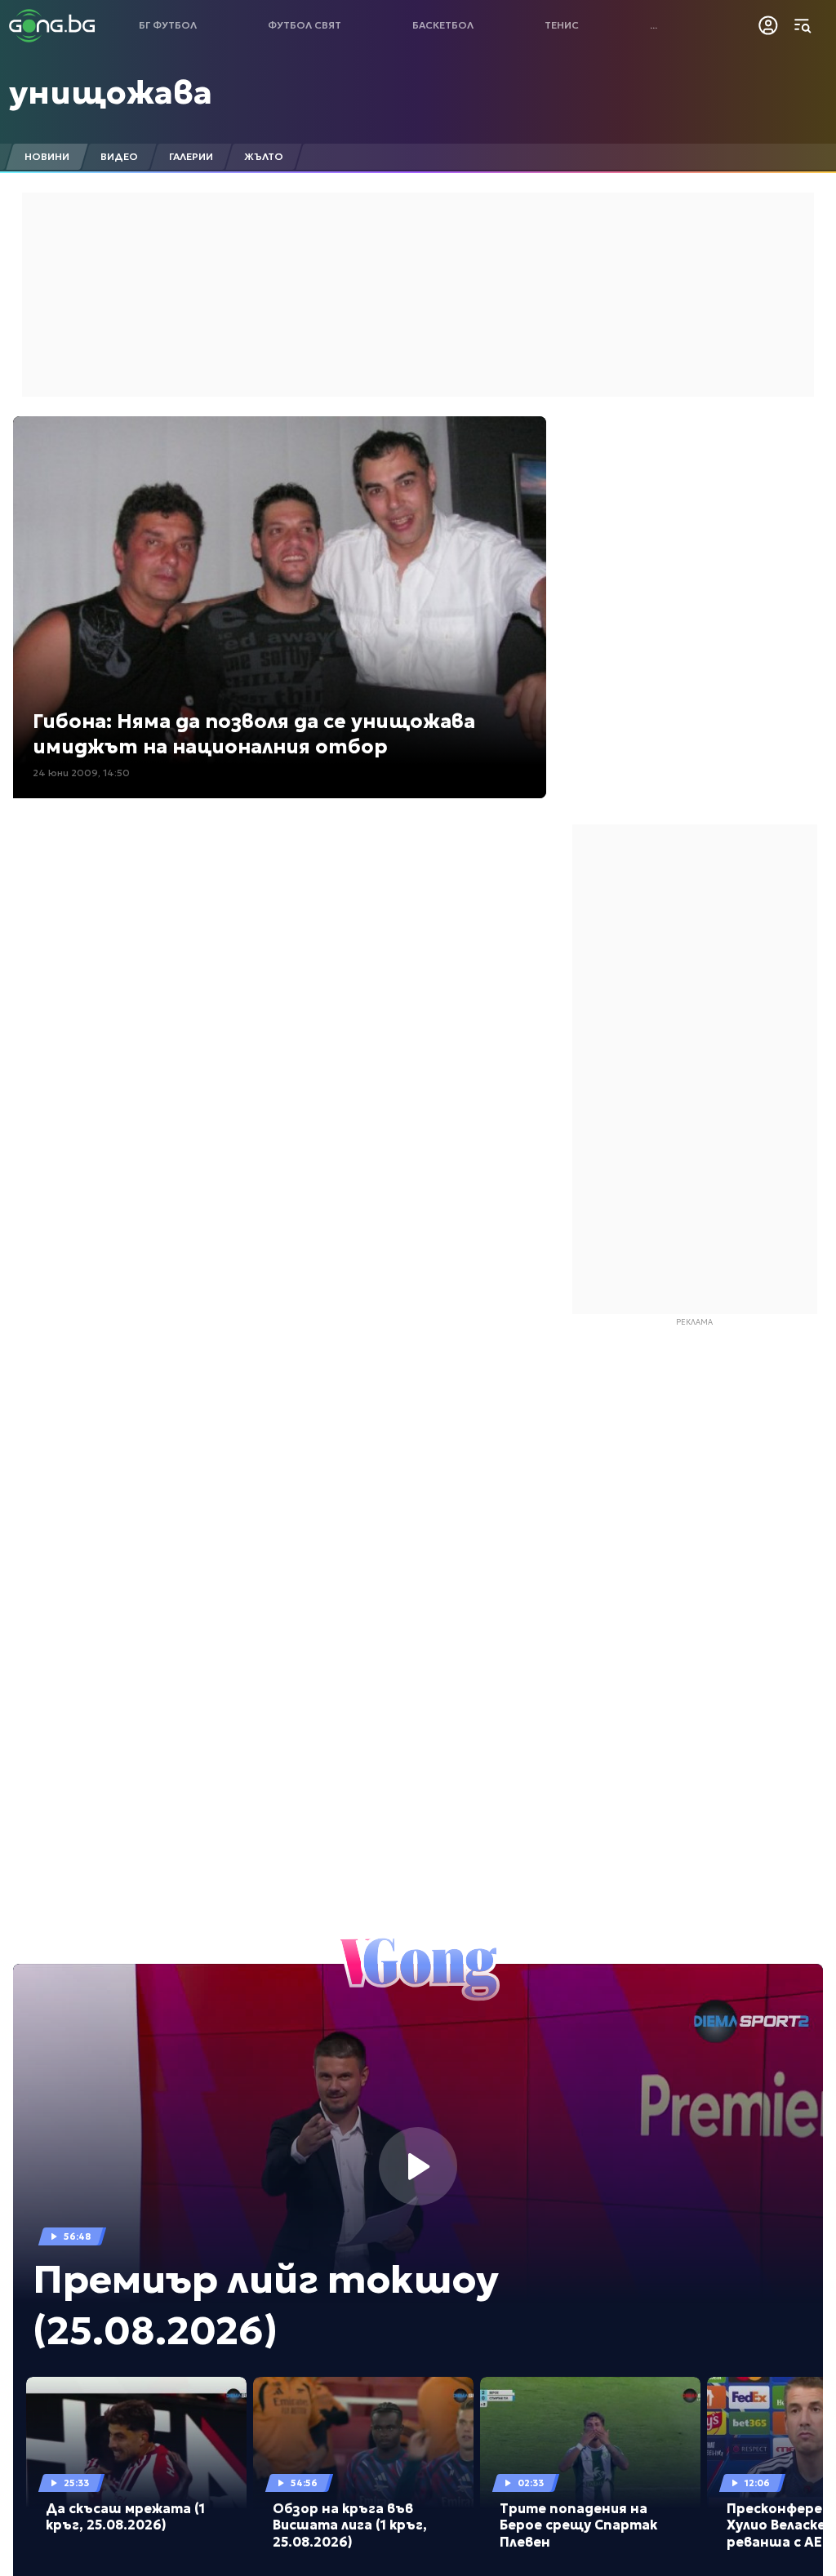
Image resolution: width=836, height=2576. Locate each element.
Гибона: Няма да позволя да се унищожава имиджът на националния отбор (254, 734)
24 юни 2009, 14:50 (81, 773)
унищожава (111, 92)
